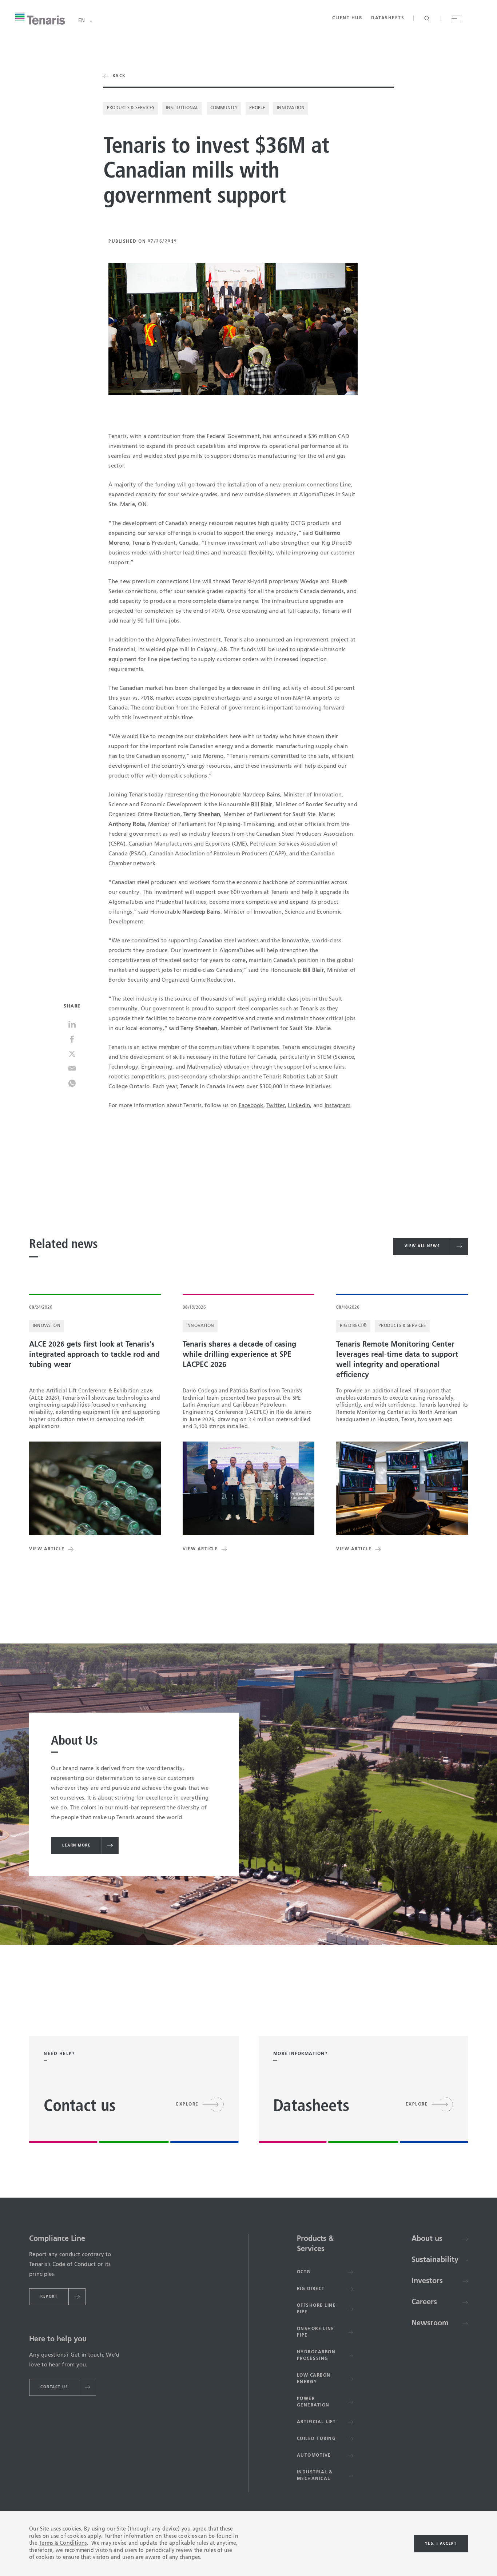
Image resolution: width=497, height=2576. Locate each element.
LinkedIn (299, 1106)
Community (224, 108)
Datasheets (388, 18)
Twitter (276, 1106)
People (257, 108)
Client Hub (347, 18)
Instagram (337, 1106)
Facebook (251, 1106)
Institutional (182, 108)
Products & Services (131, 108)
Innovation (291, 108)
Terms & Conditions (63, 2543)
